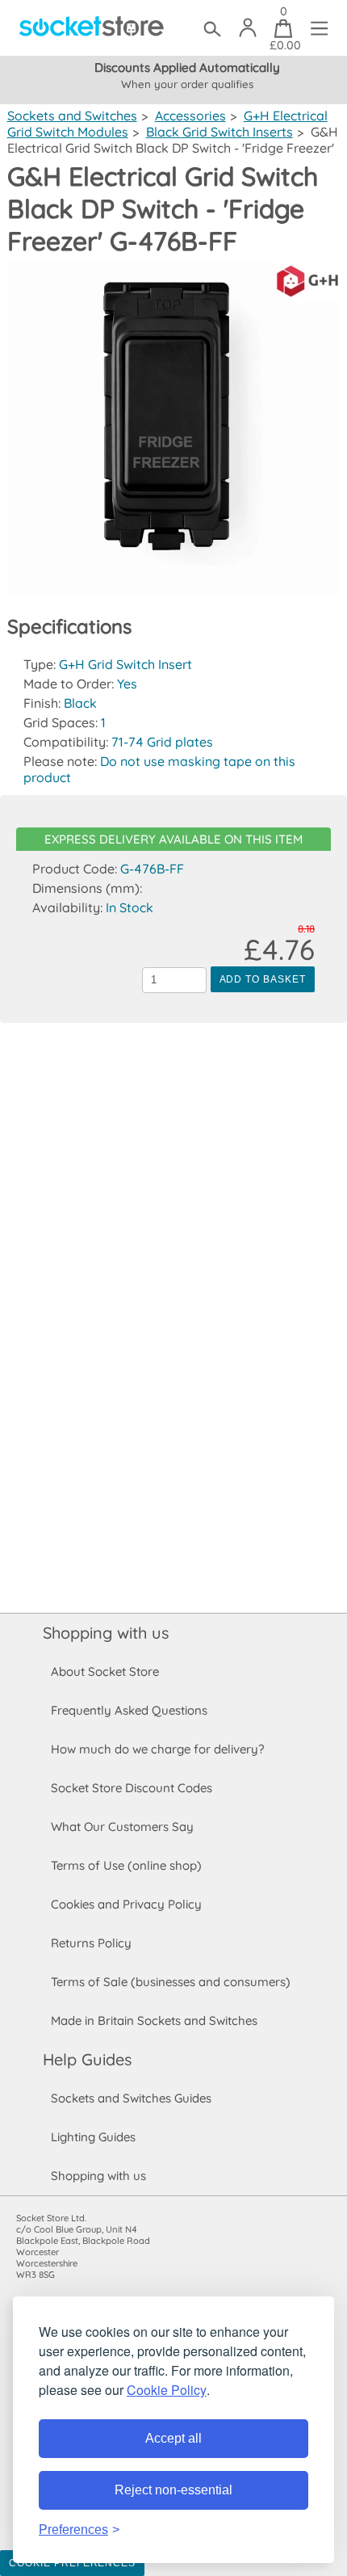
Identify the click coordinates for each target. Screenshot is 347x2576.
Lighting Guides (93, 2137)
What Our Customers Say (122, 1827)
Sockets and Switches (72, 116)
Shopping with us (106, 1633)
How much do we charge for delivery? (157, 1749)
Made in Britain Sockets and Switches (154, 2020)
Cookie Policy (167, 2390)
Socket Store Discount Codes (132, 1788)
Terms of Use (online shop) (126, 1865)
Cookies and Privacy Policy (126, 1904)
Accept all (173, 2438)
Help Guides (87, 2059)
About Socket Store (105, 1671)
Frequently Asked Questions (129, 1710)
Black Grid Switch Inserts (219, 132)
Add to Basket (263, 979)
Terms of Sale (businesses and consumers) (171, 1982)
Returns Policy (91, 1943)
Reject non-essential (173, 2490)
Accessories (190, 116)
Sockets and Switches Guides (131, 2098)
